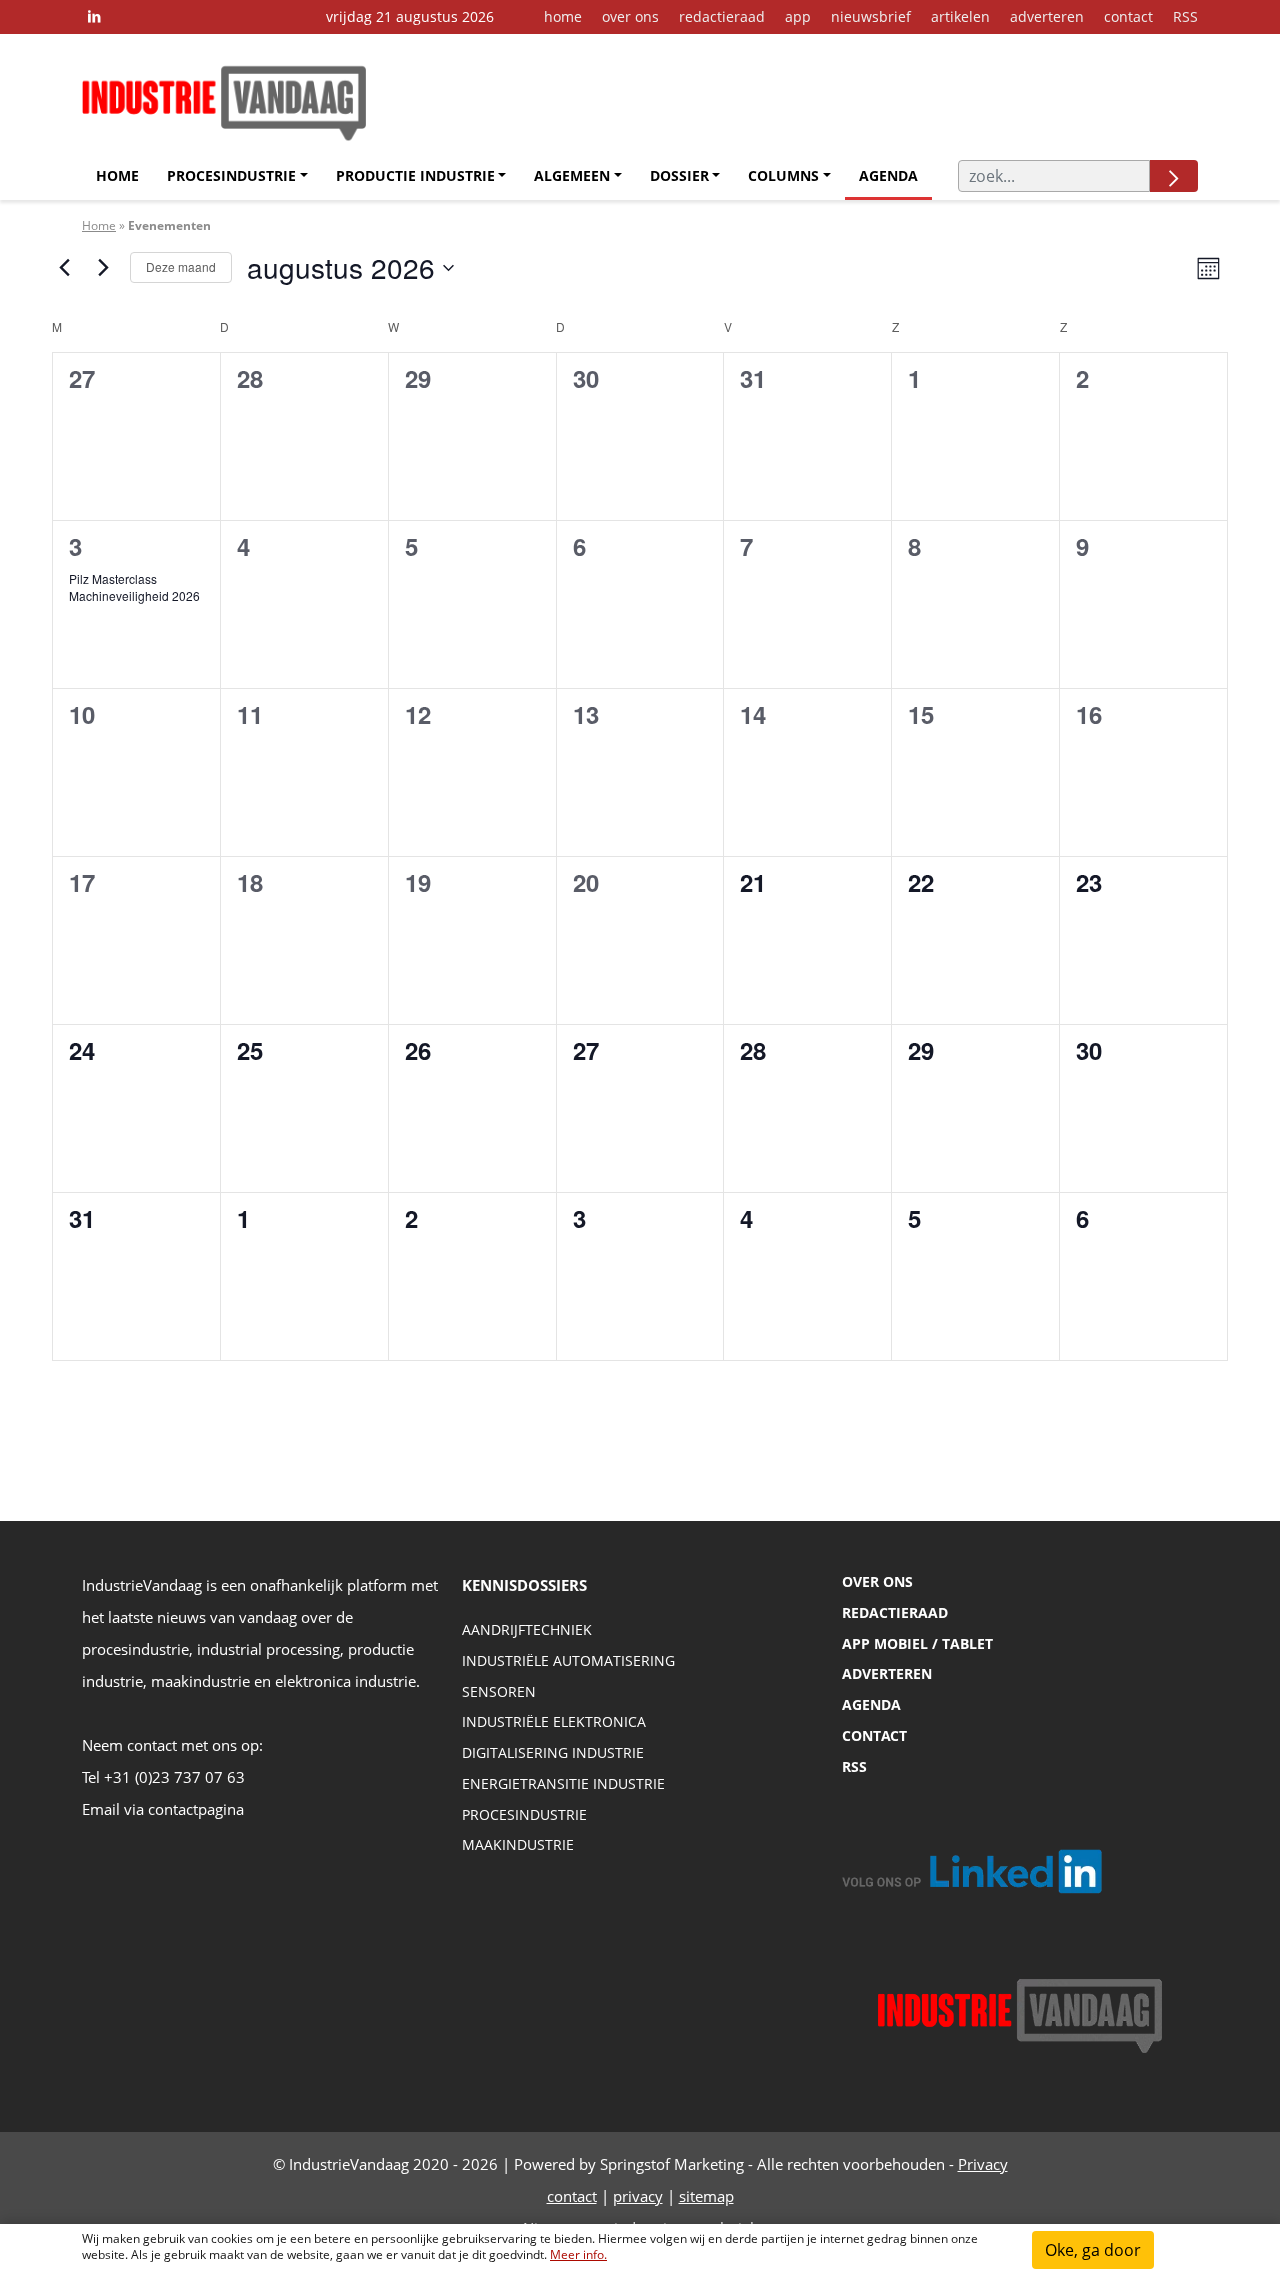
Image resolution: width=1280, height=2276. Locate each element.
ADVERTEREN (887, 1673)
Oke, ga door (1093, 2250)
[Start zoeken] (1174, 176)
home (563, 16)
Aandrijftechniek (527, 1629)
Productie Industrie (415, 175)
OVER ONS (877, 1581)
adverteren (1047, 16)
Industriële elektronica (554, 1721)
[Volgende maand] (103, 268)
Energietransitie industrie (563, 1783)
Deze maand (181, 266)
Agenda (888, 175)
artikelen (960, 16)
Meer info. (578, 2254)
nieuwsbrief (871, 16)
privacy (638, 2196)
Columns (783, 175)
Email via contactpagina (163, 1809)
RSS (1185, 16)
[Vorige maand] (64, 268)
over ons (630, 16)
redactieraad (722, 16)
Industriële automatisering (568, 1660)
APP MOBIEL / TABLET (917, 1643)
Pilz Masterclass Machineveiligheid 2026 (134, 587)
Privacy (983, 2164)
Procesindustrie (231, 175)
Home (117, 175)
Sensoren (499, 1691)
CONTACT (874, 1735)
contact (1128, 16)
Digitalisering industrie (553, 1752)
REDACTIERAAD (895, 1612)
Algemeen (572, 175)
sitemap (706, 2196)
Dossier (679, 175)
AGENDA (871, 1704)
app (798, 16)
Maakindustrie (518, 1844)
